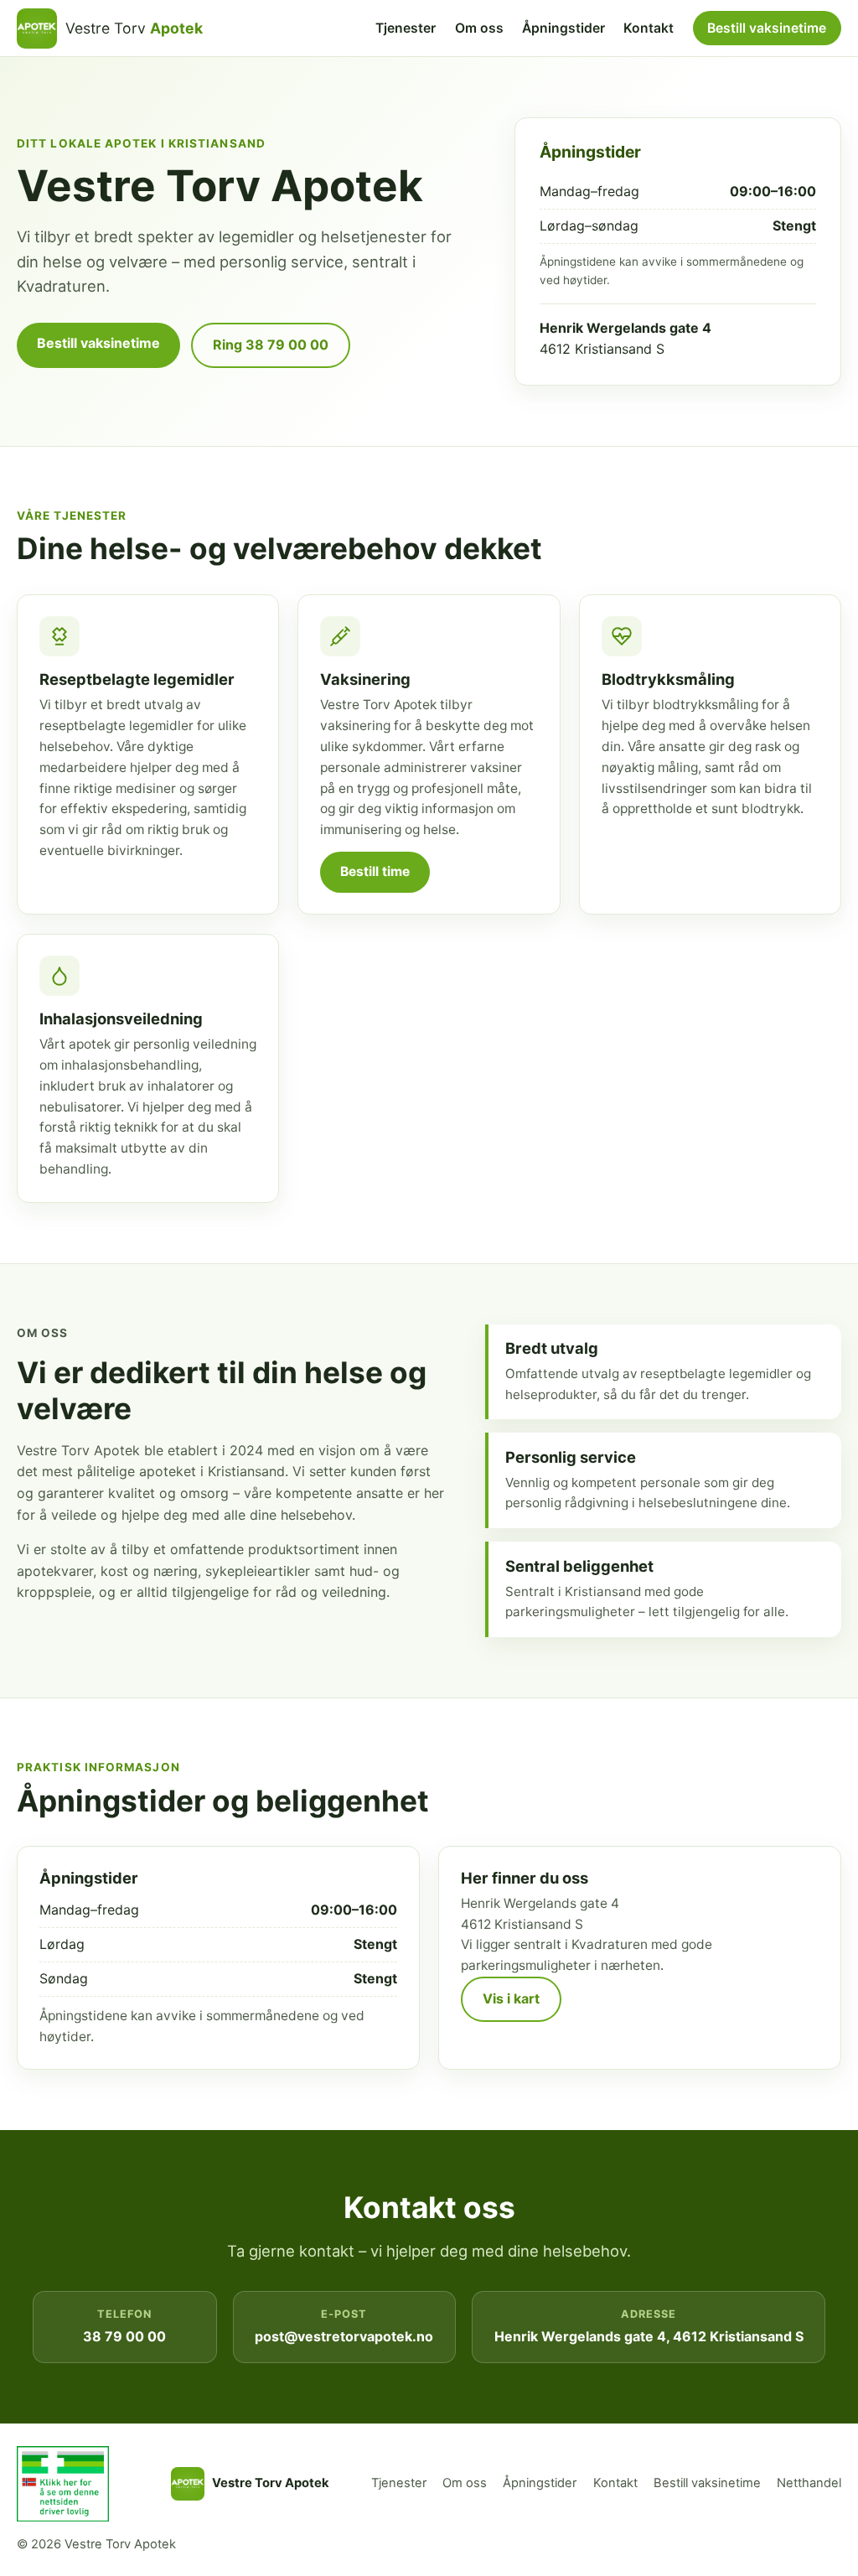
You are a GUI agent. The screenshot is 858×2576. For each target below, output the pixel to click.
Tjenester (406, 28)
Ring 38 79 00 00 (271, 345)
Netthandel (809, 2483)
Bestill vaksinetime (767, 28)
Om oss (479, 28)
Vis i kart (511, 1998)
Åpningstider (563, 28)
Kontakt (649, 28)
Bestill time (375, 871)
